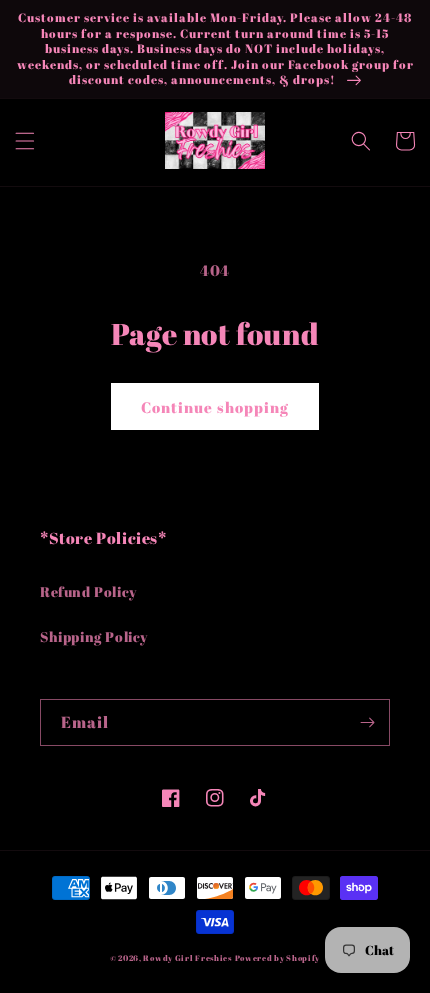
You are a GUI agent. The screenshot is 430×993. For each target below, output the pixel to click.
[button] (25, 141)
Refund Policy (88, 591)
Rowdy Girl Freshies (187, 957)
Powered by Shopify (278, 957)
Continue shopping (215, 407)
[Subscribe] (367, 722)
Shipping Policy (94, 636)
